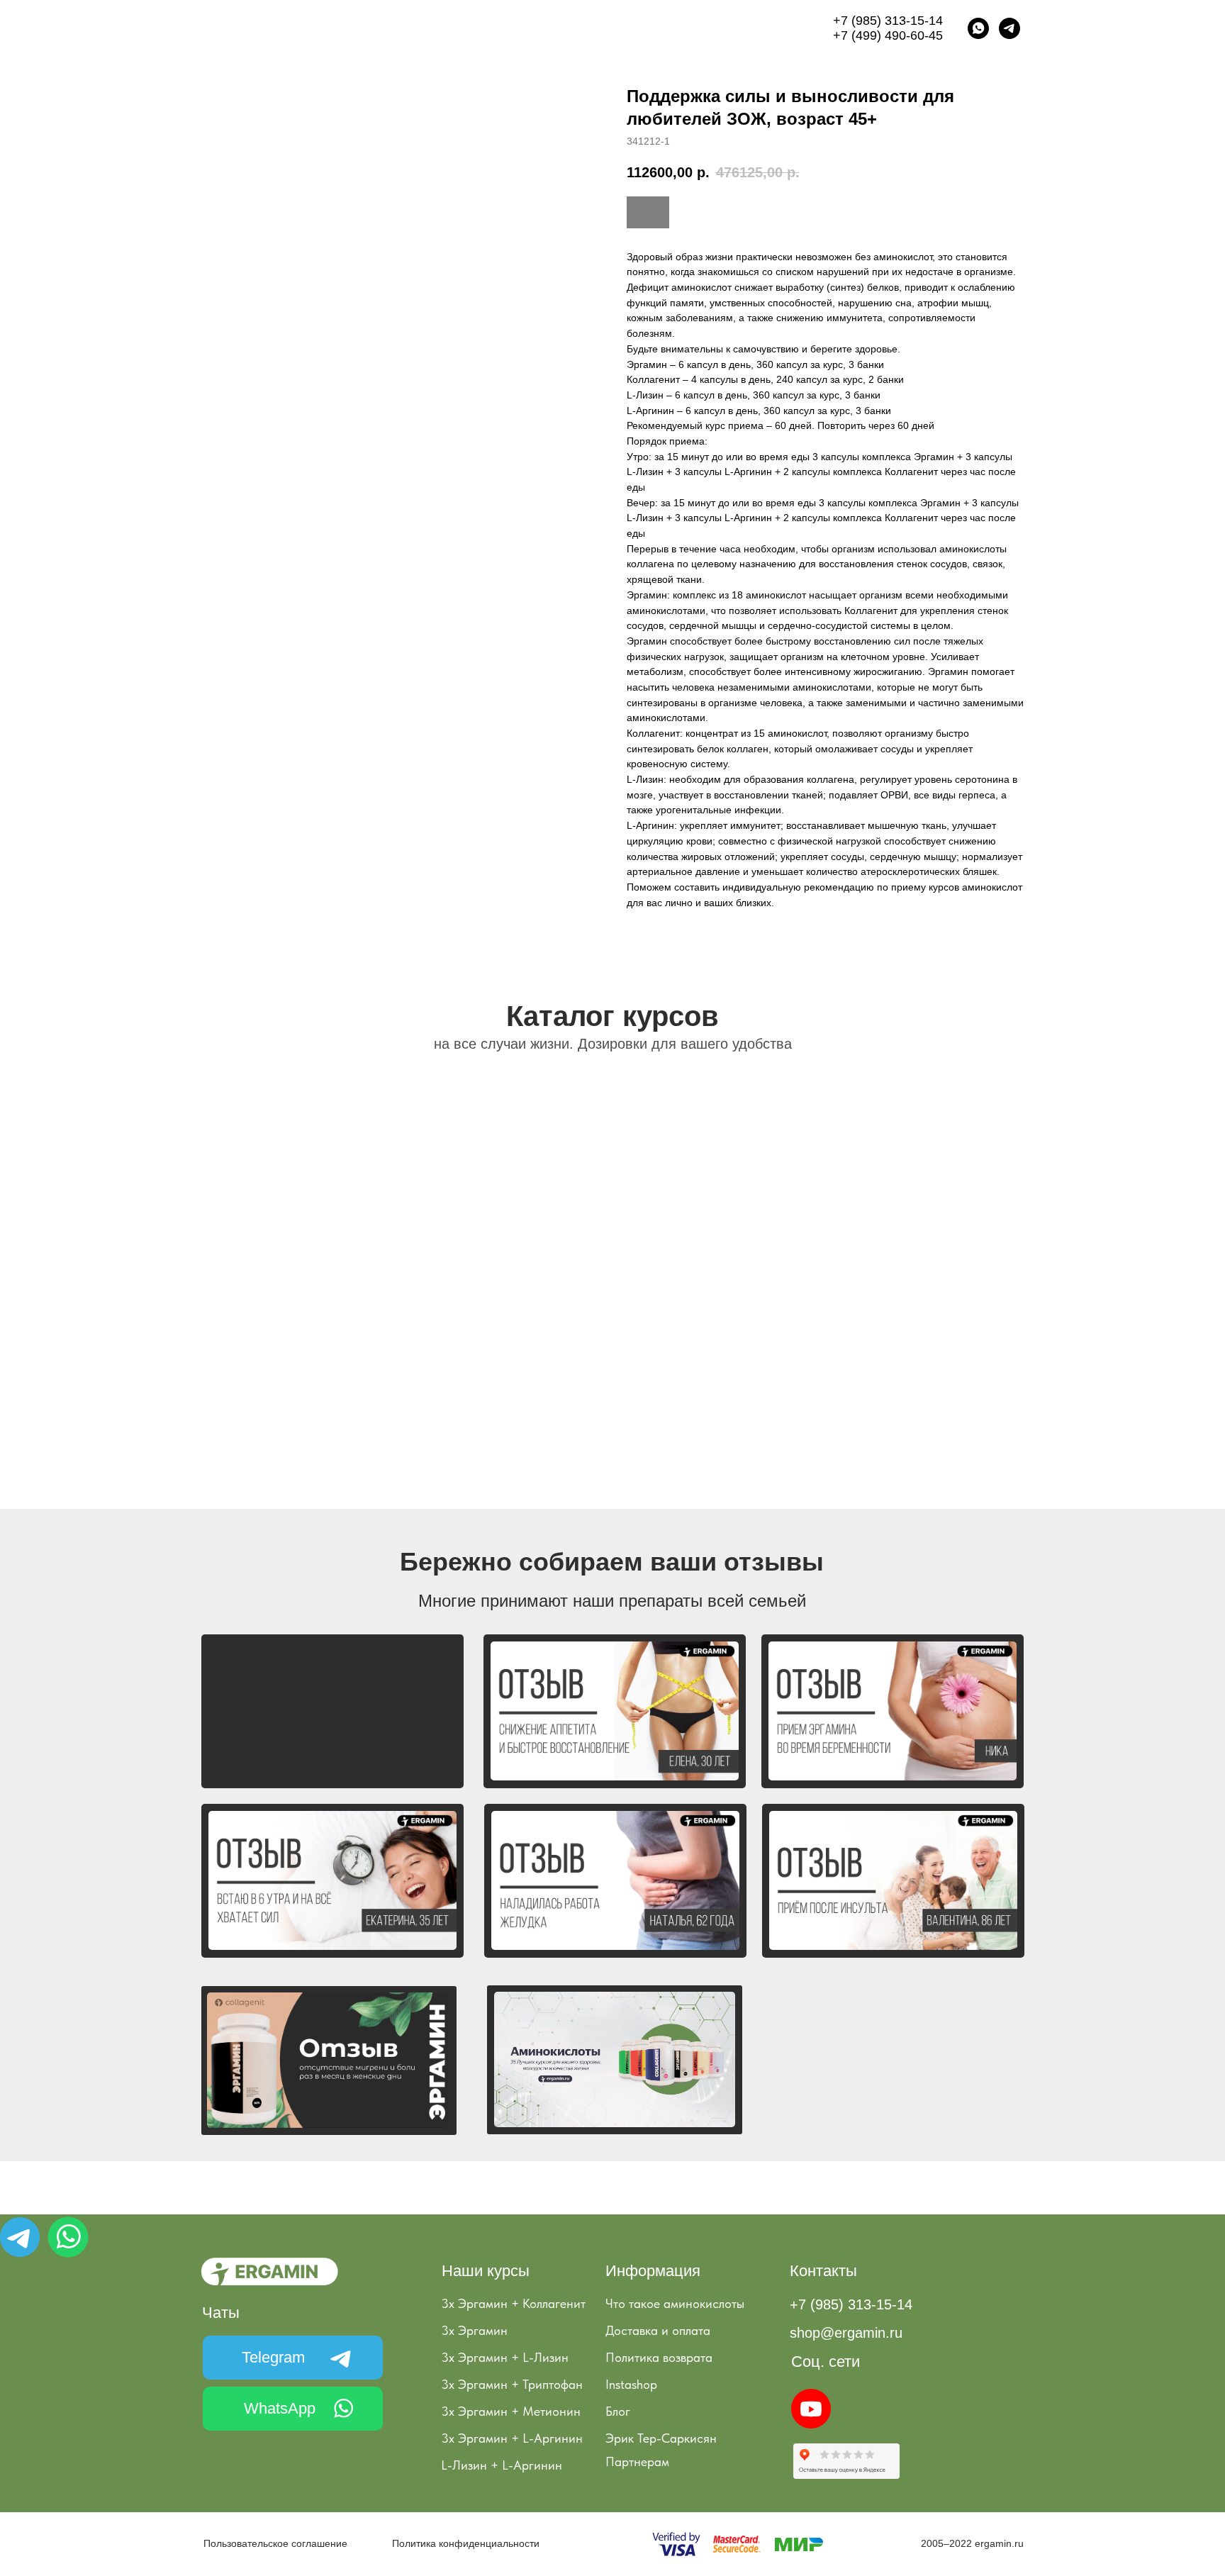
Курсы (346, 28)
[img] (20, 2237)
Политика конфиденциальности (466, 2543)
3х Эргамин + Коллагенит (513, 2303)
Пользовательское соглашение (275, 2543)
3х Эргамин (474, 2330)
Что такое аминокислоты (675, 2303)
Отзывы (760, 28)
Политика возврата (659, 2357)
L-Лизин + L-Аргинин (502, 2465)
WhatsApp (280, 2408)
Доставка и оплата (658, 2330)
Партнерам (637, 2461)
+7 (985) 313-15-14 (888, 21)
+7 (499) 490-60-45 (888, 35)
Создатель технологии (433, 28)
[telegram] (1009, 28)
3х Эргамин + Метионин (511, 2411)
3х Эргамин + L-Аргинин (512, 2438)
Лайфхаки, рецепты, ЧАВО (659, 28)
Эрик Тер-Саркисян (661, 2438)
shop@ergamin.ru (846, 2333)
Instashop (631, 2384)
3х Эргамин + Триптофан (512, 2384)
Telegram (273, 2357)
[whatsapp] (978, 28)
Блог (618, 2411)
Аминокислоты (541, 28)
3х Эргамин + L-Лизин (505, 2357)
